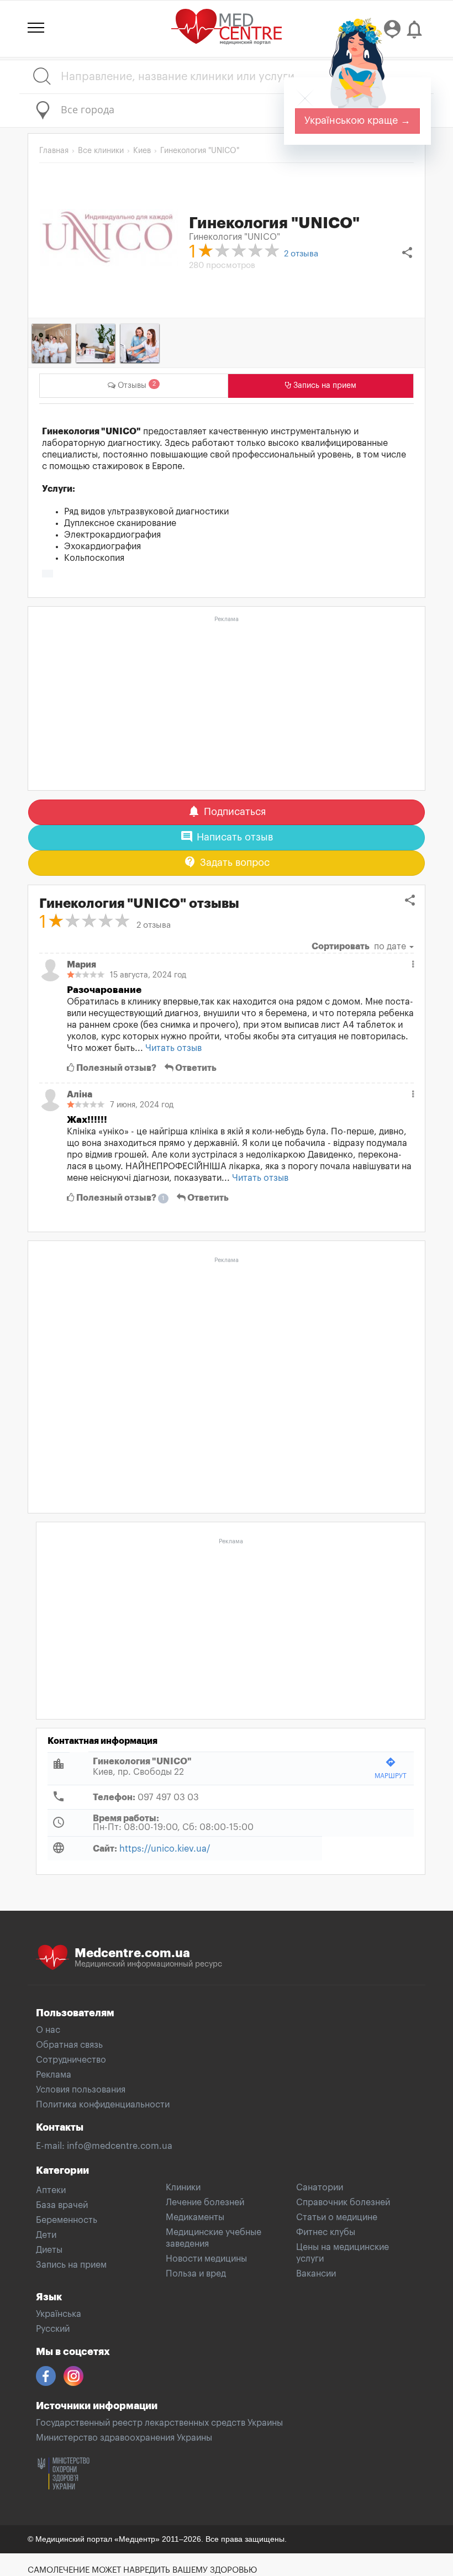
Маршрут (391, 1768)
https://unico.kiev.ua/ (165, 1849)
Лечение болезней (205, 2202)
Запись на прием (71, 2265)
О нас (48, 2030)
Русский (53, 2329)
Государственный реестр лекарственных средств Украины (159, 2423)
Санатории (320, 2188)
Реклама (54, 2075)
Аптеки (51, 2190)
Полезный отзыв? (115, 1068)
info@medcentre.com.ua (120, 2146)
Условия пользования (81, 2090)
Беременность (67, 2220)
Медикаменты (195, 2217)
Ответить (195, 1068)
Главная (54, 151)
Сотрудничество (71, 2060)
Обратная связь (69, 2045)
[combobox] (227, 111)
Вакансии (316, 2274)
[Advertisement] (227, 704)
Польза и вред (196, 2274)
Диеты (49, 2250)
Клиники (183, 2188)
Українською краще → (357, 120)
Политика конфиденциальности (103, 2105)
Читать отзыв (173, 1048)
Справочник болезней (343, 2202)
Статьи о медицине (337, 2217)
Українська (59, 2314)
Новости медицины (206, 2259)
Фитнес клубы (326, 2232)
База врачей (62, 2205)
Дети (46, 2235)
